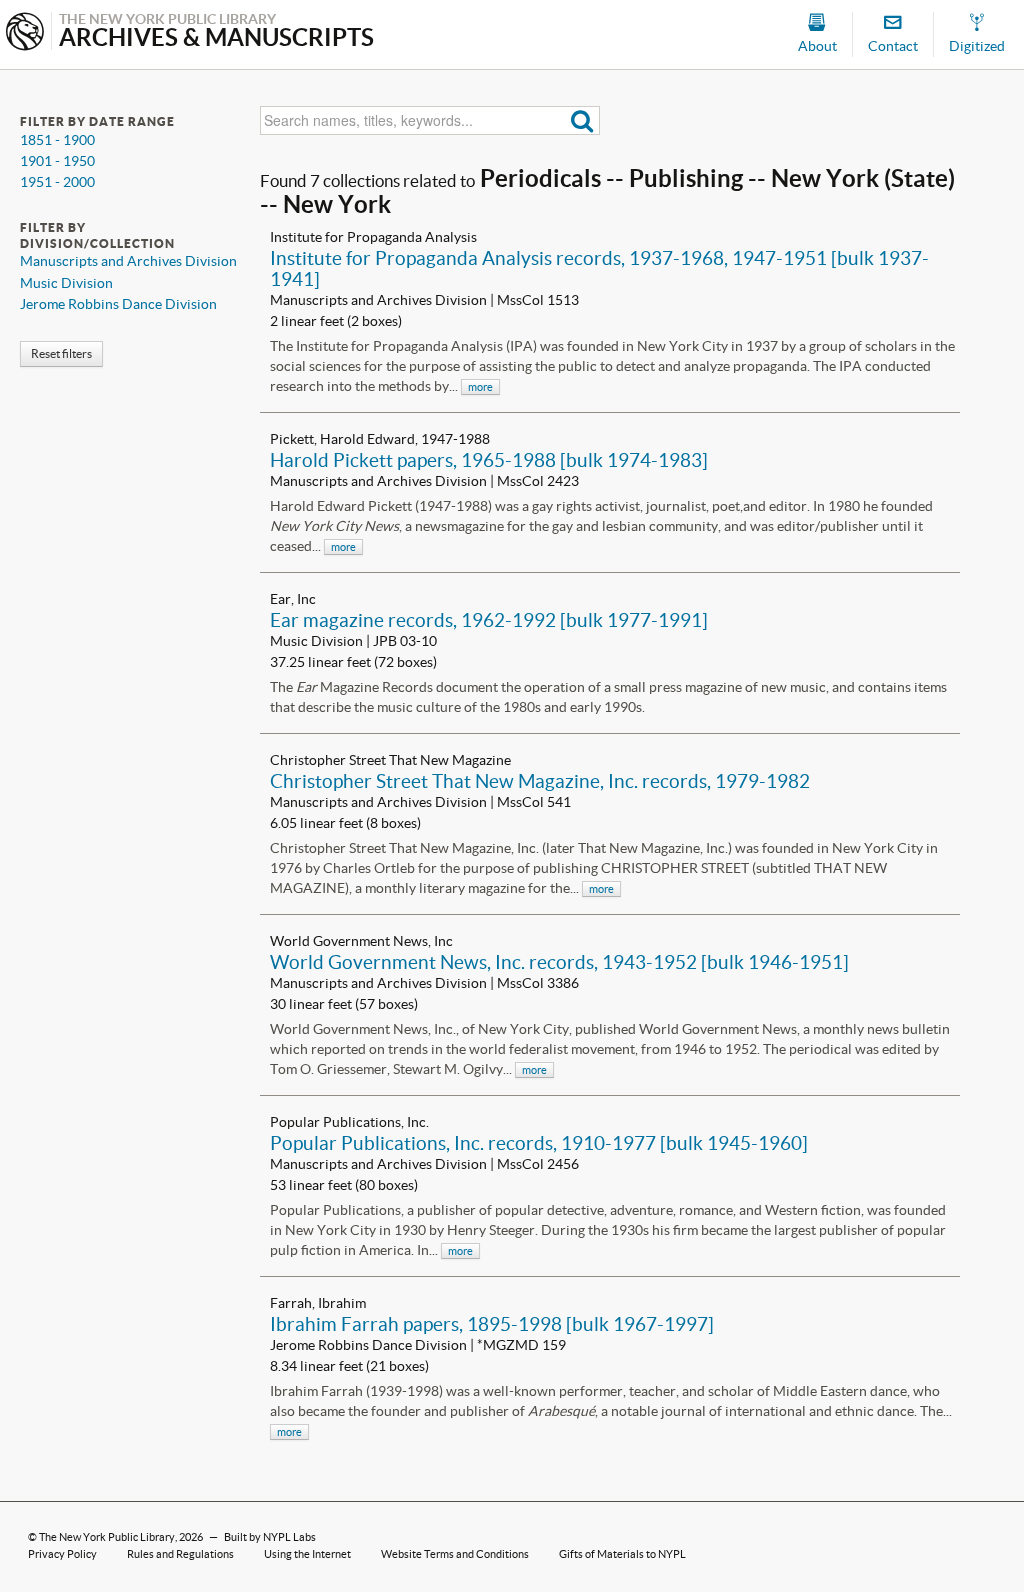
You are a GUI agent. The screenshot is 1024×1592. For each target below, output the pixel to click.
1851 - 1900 (57, 140)
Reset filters (61, 353)
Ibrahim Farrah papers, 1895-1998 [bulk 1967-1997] (492, 1324)
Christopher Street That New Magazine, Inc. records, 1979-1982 (540, 781)
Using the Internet (307, 1554)
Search (582, 120)
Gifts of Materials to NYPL (622, 1554)
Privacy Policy (62, 1554)
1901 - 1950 (57, 161)
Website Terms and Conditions (455, 1554)
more (480, 387)
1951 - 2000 (57, 182)
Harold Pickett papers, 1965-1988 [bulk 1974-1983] (489, 460)
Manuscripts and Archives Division (128, 261)
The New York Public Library (107, 1537)
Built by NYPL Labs (270, 1537)
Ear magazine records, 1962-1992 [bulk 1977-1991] (489, 620)
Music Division (66, 283)
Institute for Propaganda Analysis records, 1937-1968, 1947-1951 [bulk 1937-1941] (599, 268)
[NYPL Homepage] (25, 33)
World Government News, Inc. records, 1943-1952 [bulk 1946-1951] (559, 962)
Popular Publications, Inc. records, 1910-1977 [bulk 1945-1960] (539, 1143)
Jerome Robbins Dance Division (118, 304)
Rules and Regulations (180, 1554)
